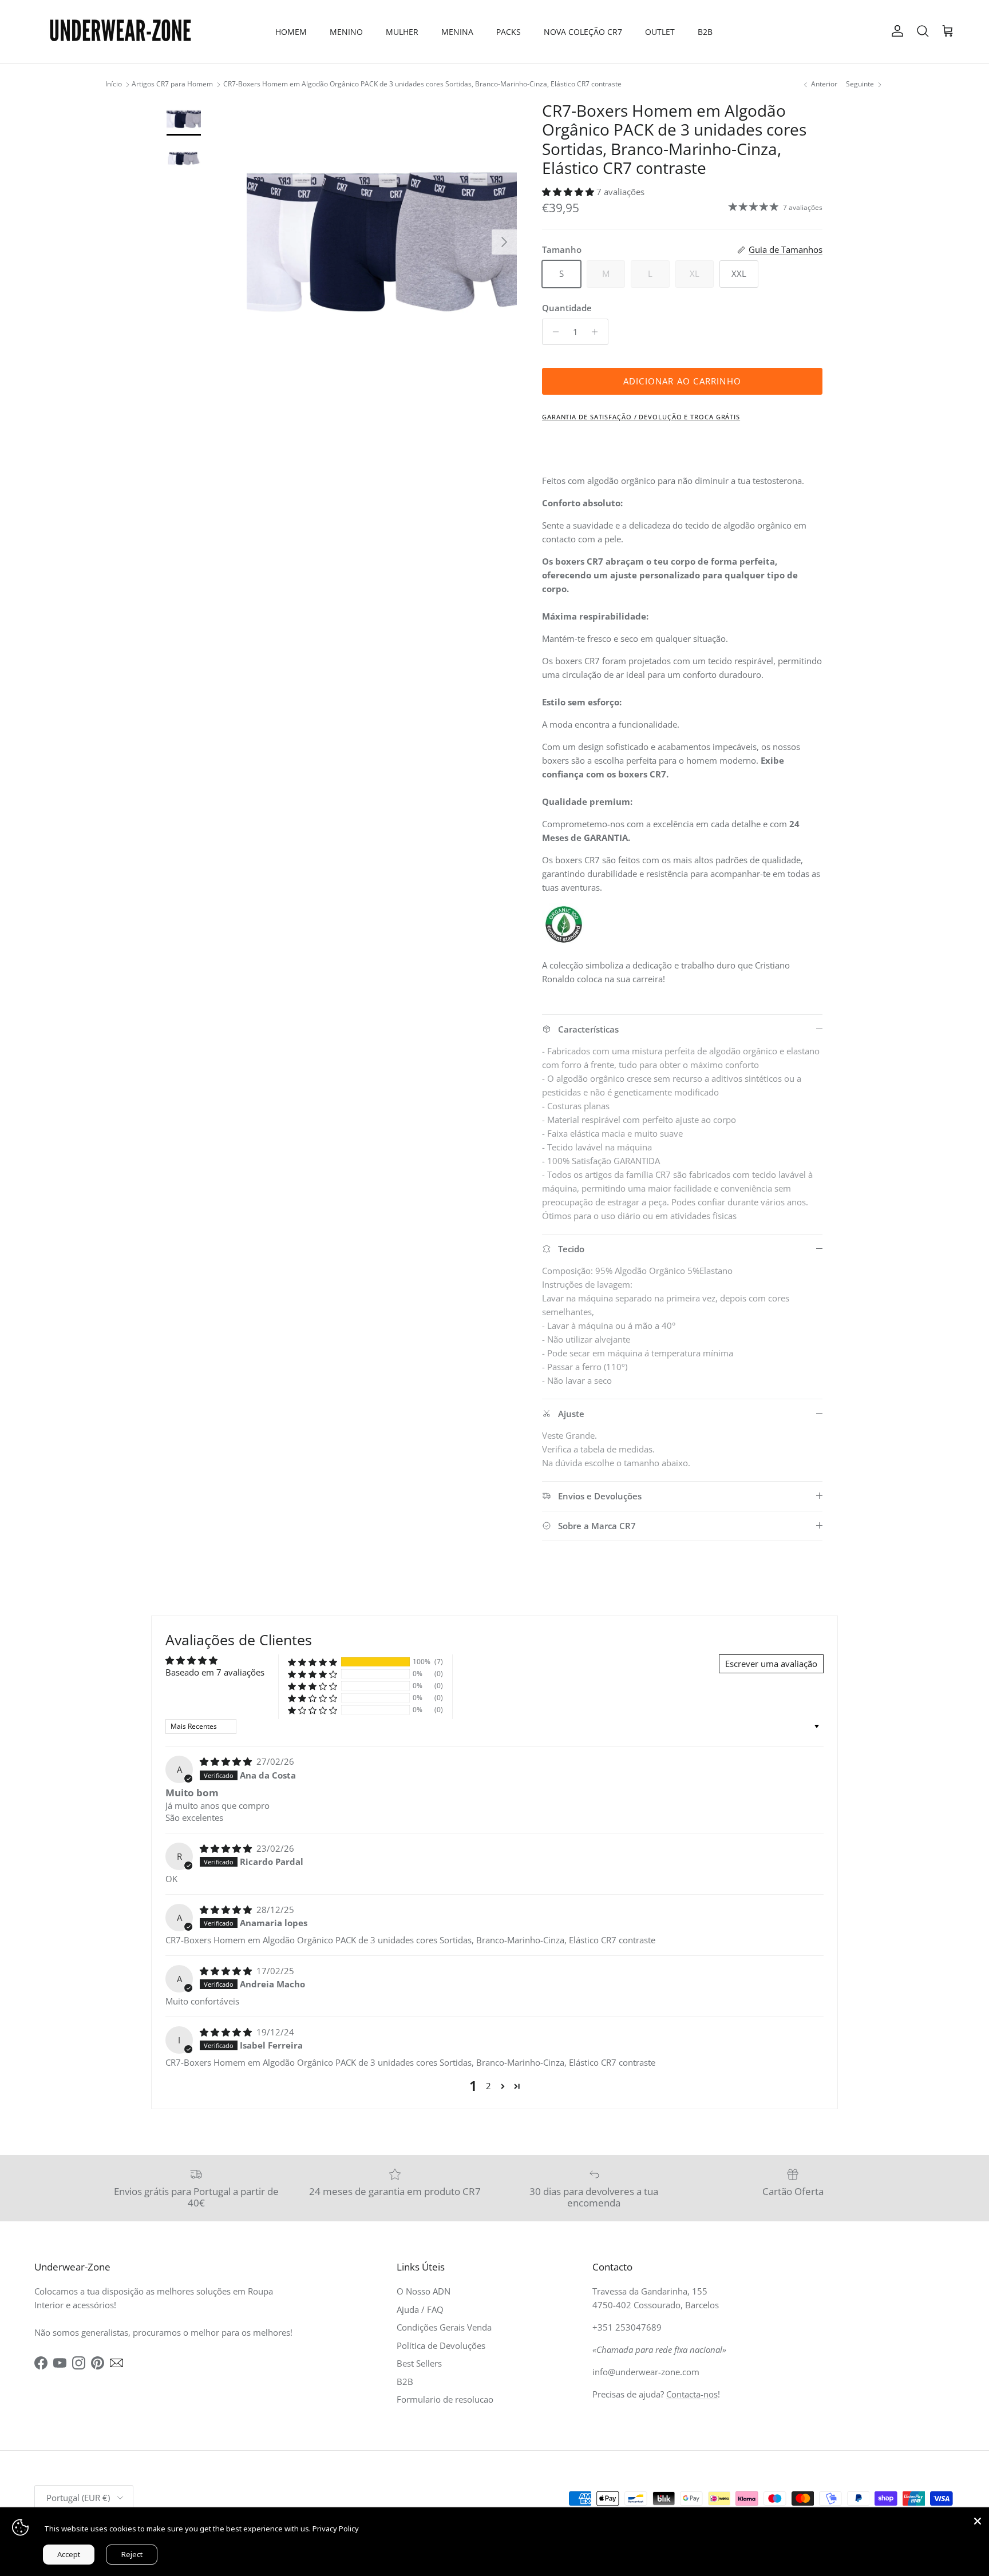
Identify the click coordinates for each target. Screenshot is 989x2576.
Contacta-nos (692, 2394)
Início (114, 84)
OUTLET (660, 32)
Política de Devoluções (441, 2345)
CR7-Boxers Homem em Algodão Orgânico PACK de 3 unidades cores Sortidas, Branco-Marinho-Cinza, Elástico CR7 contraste (422, 84)
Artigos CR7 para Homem (172, 84)
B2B (705, 32)
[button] (569, 192)
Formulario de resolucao (445, 2399)
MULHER (402, 32)
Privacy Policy (336, 2529)
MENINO (346, 32)
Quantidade (567, 308)
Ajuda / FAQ (420, 2309)
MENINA (457, 32)
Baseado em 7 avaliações (215, 1672)
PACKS (509, 32)
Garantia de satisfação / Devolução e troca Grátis (641, 417)
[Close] (978, 2519)
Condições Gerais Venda (444, 2327)
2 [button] (488, 2086)
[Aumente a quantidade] (598, 332)
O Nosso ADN (424, 2291)
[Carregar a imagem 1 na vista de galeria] (382, 236)
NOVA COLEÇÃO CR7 (583, 32)
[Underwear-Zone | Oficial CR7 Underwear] (120, 31)
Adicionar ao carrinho (682, 381)
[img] (227, 1761)
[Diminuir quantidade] (553, 332)
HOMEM (291, 32)
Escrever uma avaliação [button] (771, 1664)
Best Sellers (419, 2363)
